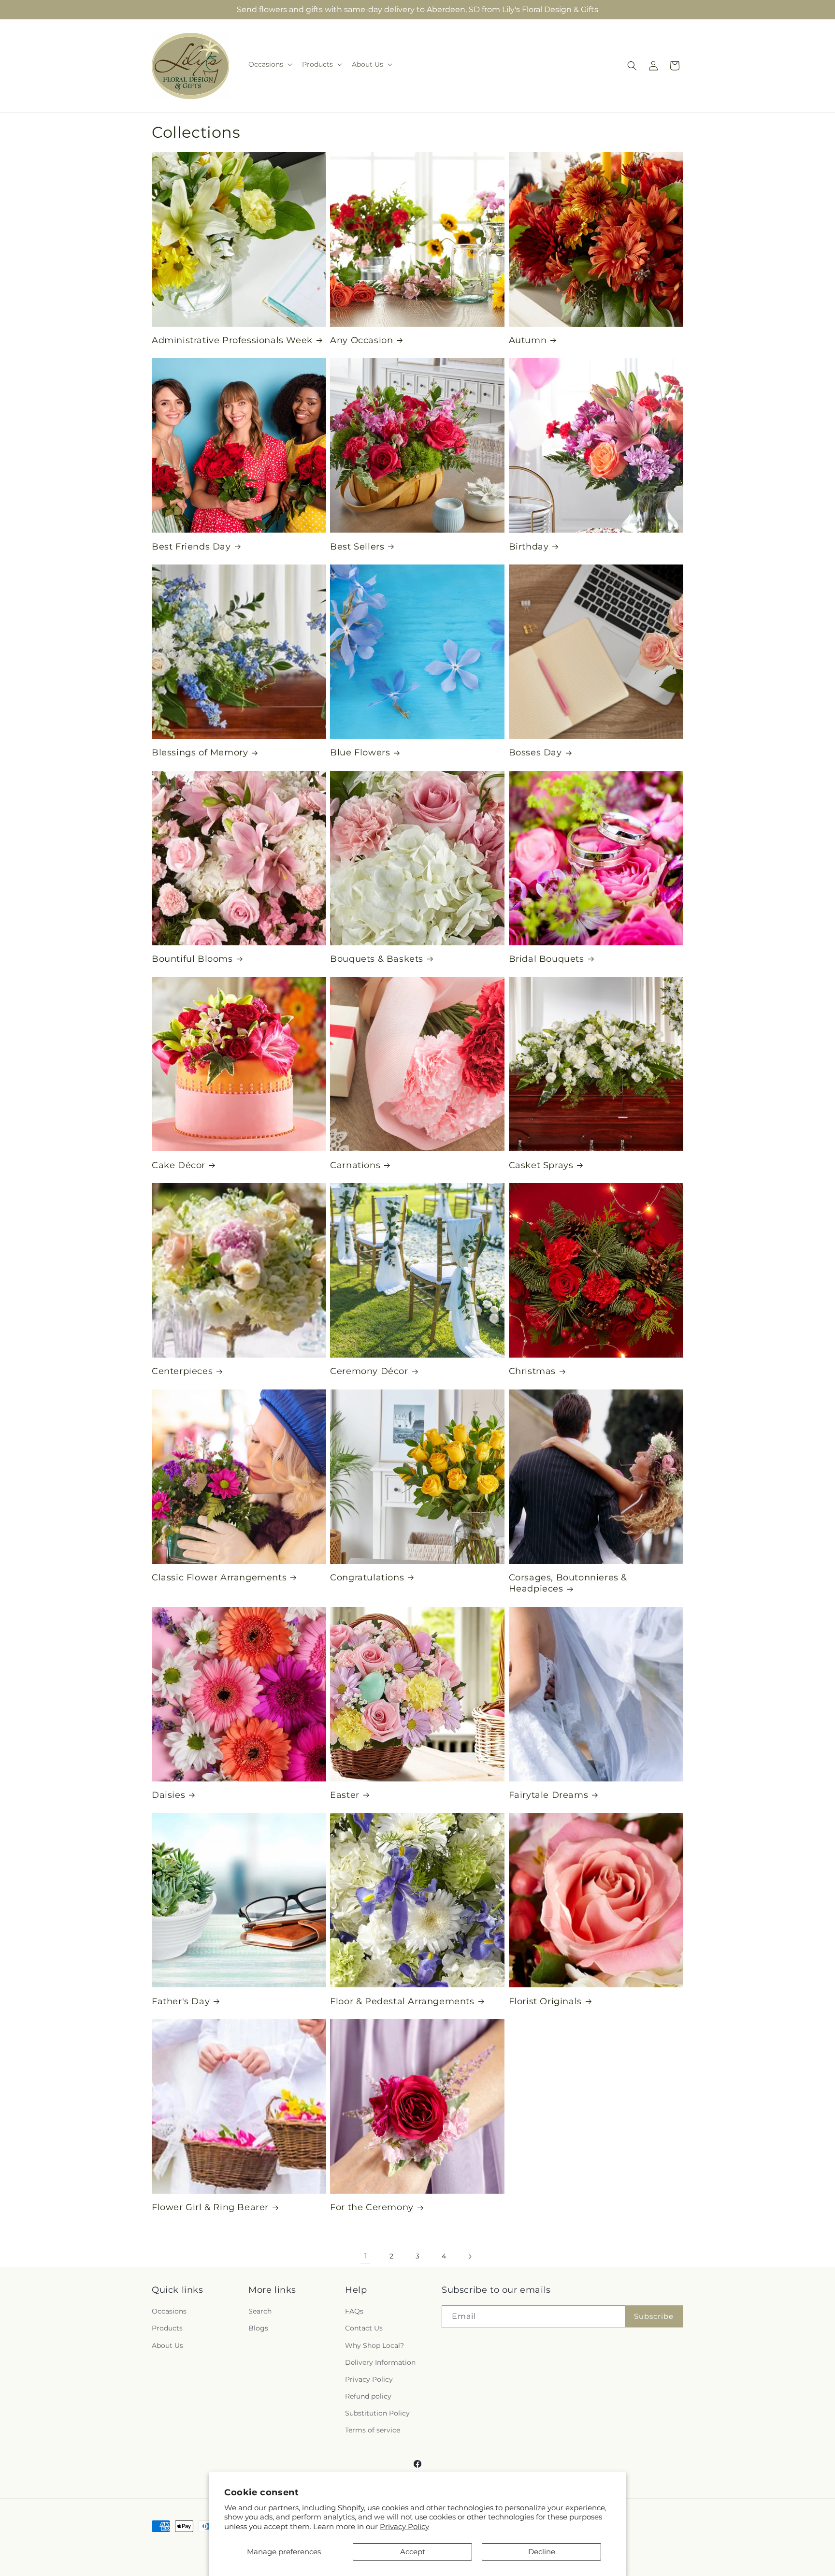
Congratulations (367, 1577)
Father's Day (181, 2001)
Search (260, 2311)
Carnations (355, 1165)
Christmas (532, 1371)
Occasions (169, 2311)
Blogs (258, 2328)
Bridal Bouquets (547, 959)
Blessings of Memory (200, 753)
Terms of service (373, 2430)
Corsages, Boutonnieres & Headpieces (568, 1583)
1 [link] (366, 2256)
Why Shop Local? (374, 2345)
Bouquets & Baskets (377, 959)
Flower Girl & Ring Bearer (210, 2207)
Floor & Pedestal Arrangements (402, 2001)
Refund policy (368, 2396)
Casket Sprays (541, 1165)
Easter (345, 1795)
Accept (413, 2552)
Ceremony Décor (369, 1371)
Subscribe (654, 2316)
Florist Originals (545, 2001)
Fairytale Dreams (549, 1795)
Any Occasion (361, 340)
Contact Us (364, 2328)
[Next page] (470, 2257)
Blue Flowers (360, 753)
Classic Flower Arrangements (219, 1577)
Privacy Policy (404, 2526)
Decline (542, 2552)
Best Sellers (357, 547)
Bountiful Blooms (192, 959)
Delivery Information (380, 2362)
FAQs (354, 2311)
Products (167, 2328)
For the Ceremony (372, 2207)
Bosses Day (535, 753)
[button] (269, 64)
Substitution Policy (377, 2413)
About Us (167, 2345)
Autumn (528, 340)
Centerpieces (182, 1371)
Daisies (168, 1795)
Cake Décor (179, 1165)
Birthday (529, 547)
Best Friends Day (191, 547)
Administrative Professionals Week (232, 340)
